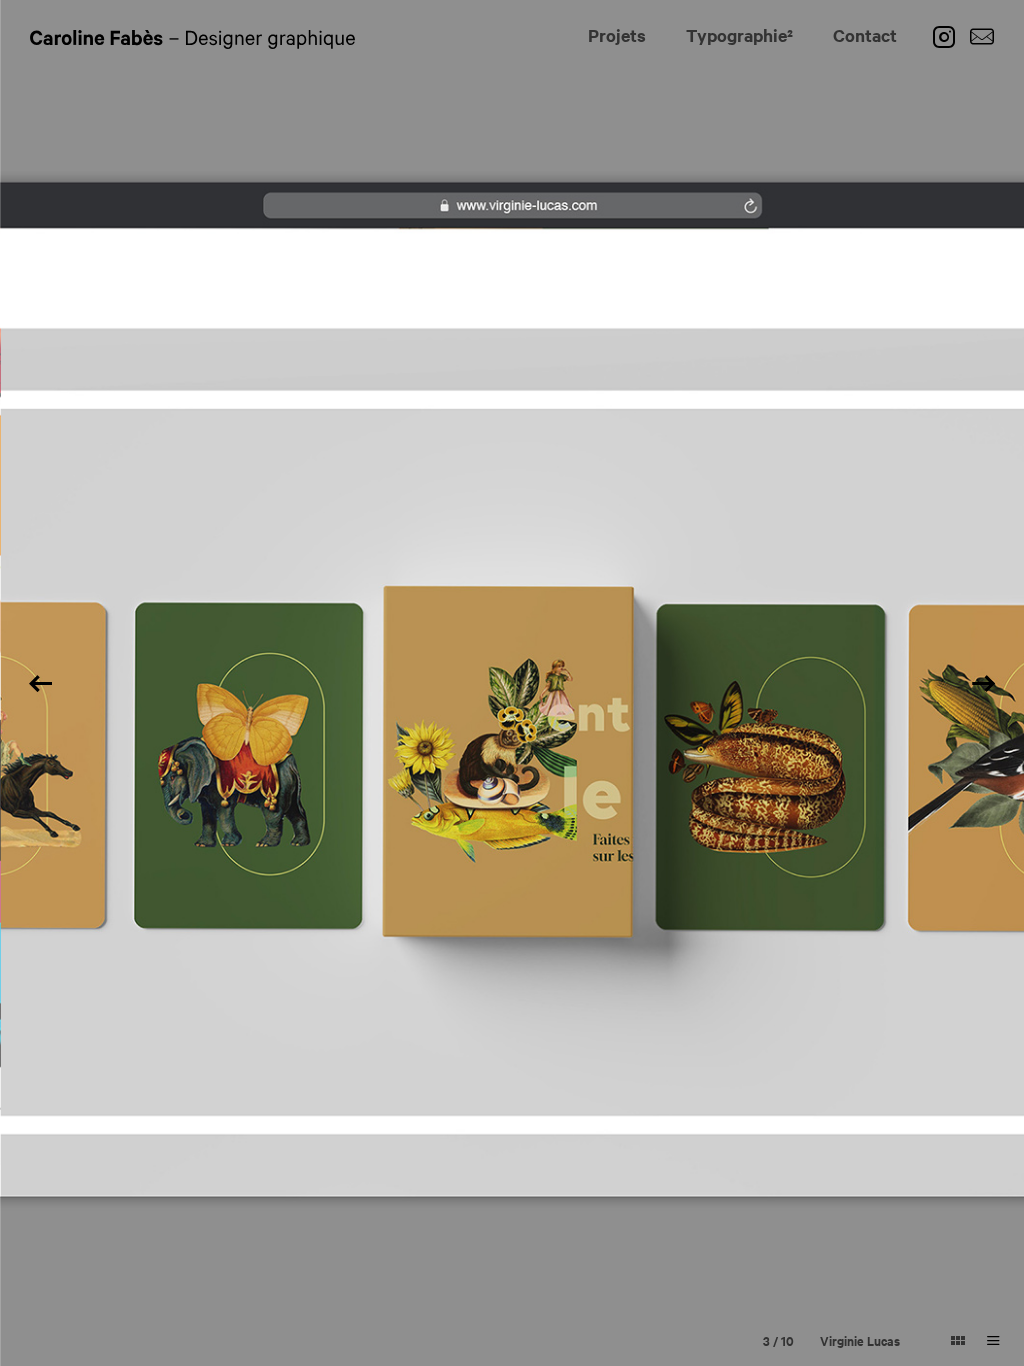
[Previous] (40, 683)
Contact (865, 35)
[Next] (984, 683)
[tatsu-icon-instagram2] (949, 37)
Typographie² (739, 35)
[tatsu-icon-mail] (982, 37)
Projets (617, 35)
